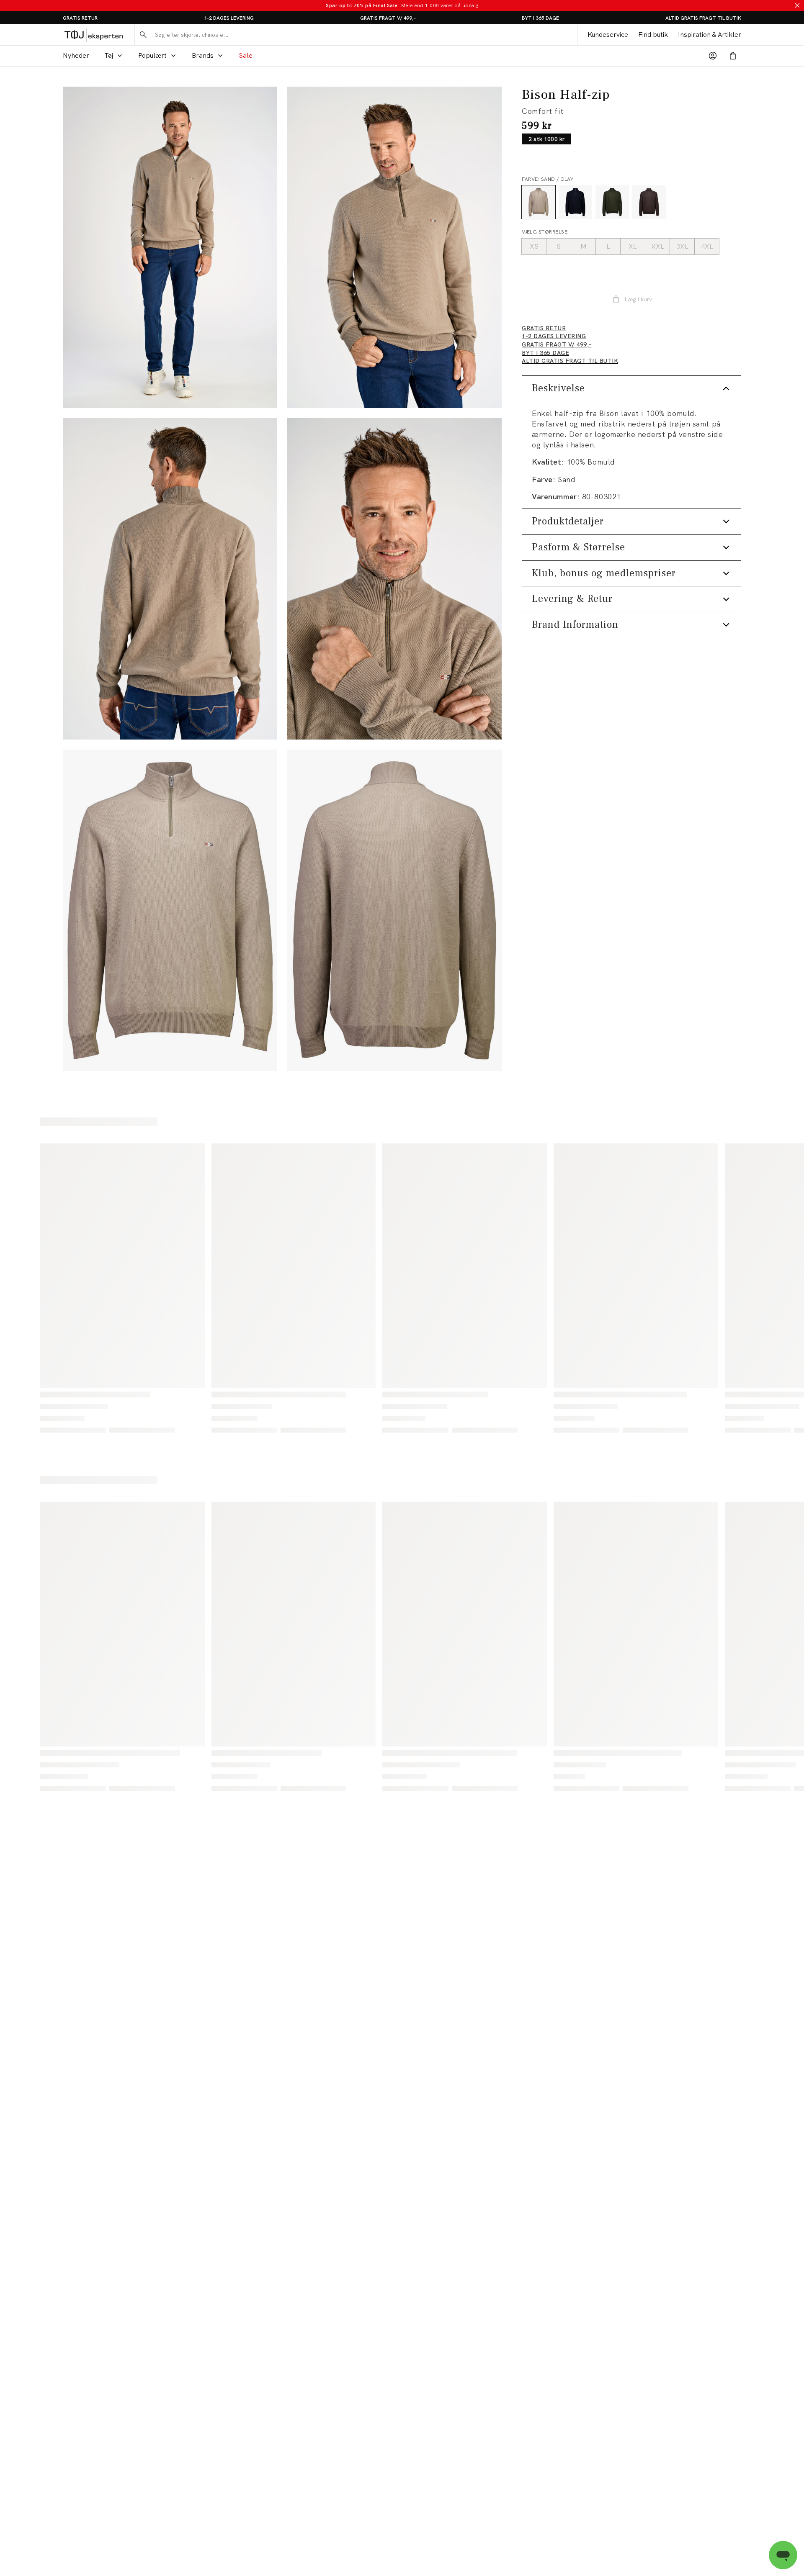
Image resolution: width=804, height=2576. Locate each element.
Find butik (653, 35)
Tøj (109, 55)
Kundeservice (608, 35)
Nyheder (76, 55)
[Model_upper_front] (394, 247)
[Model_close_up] (394, 579)
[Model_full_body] (170, 247)
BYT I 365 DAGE (540, 18)
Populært (152, 55)
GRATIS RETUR (80, 18)
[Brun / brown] (649, 202)
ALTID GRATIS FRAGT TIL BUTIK (703, 18)
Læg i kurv (638, 299)
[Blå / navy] (575, 202)
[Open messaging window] (783, 2555)
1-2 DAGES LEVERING (229, 18)
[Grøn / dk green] (612, 202)
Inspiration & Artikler (710, 35)
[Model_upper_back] (170, 579)
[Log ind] (713, 56)
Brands (203, 55)
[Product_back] (394, 910)
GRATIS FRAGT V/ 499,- (388, 18)
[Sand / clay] (539, 202)
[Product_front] (170, 910)
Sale (246, 55)
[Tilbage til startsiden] (94, 35)
